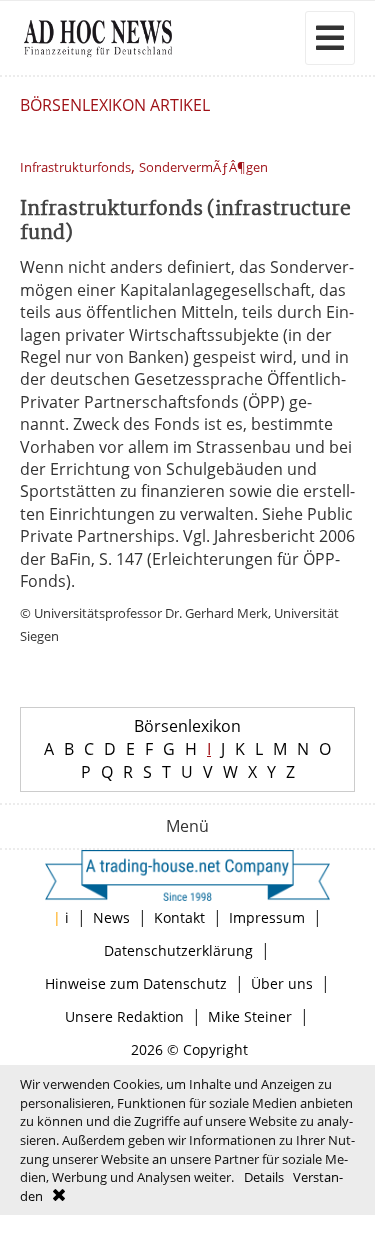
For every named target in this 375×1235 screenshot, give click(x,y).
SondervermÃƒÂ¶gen (203, 167)
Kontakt (179, 917)
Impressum (267, 917)
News (111, 917)
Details (264, 1177)
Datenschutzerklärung (178, 950)
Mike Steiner (250, 1016)
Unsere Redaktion (124, 1016)
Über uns (282, 983)
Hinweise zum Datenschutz (136, 983)
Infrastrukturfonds (75, 167)
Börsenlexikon (187, 726)
